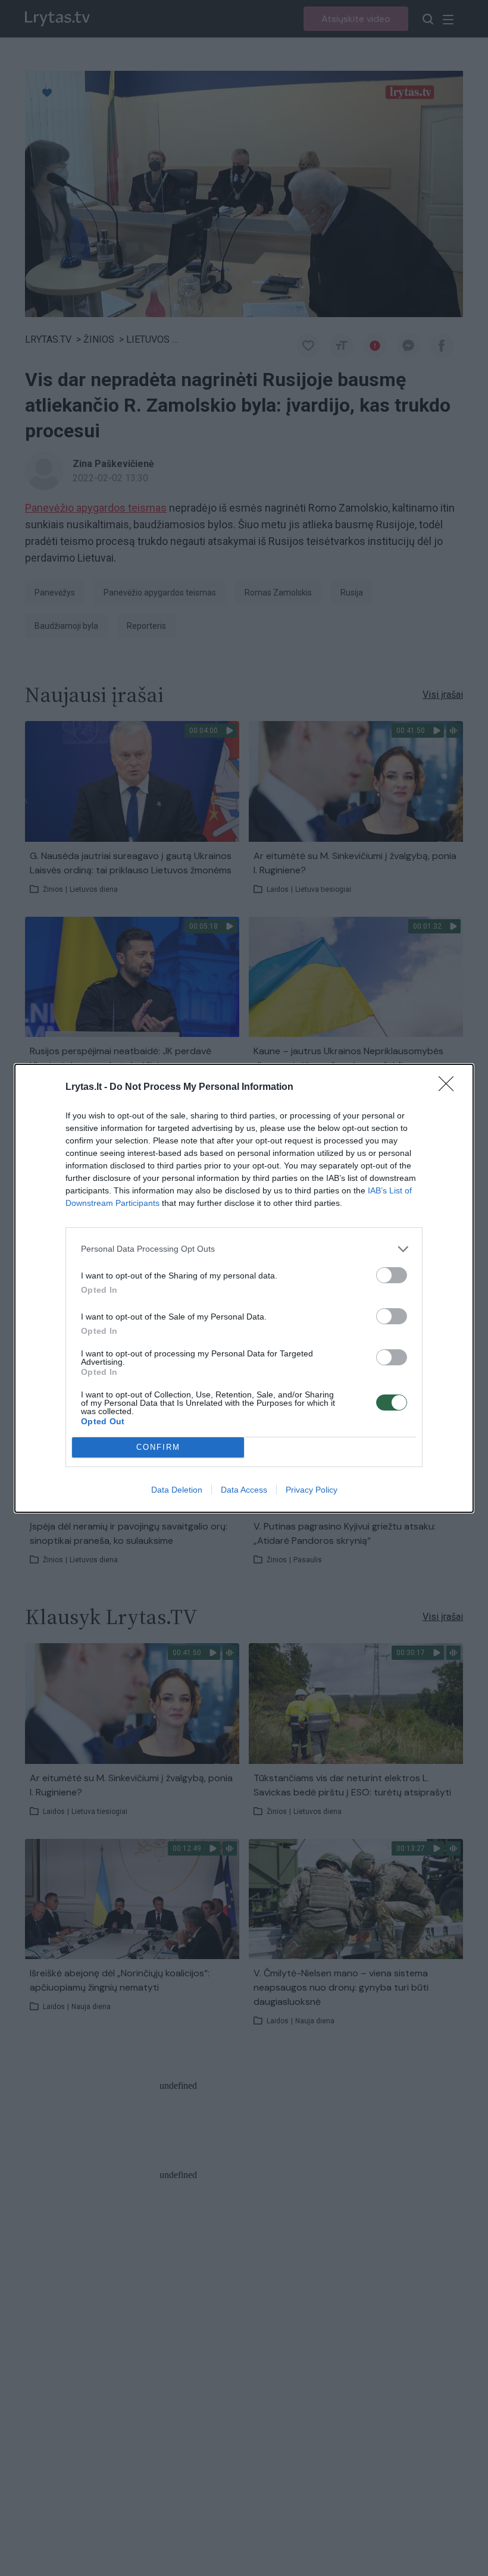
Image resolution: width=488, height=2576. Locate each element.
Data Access (244, 1490)
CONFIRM (158, 1447)
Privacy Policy (312, 1490)
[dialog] (244, 1288)
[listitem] (244, 1249)
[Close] (450, 1088)
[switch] (392, 1275)
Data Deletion (177, 1490)
